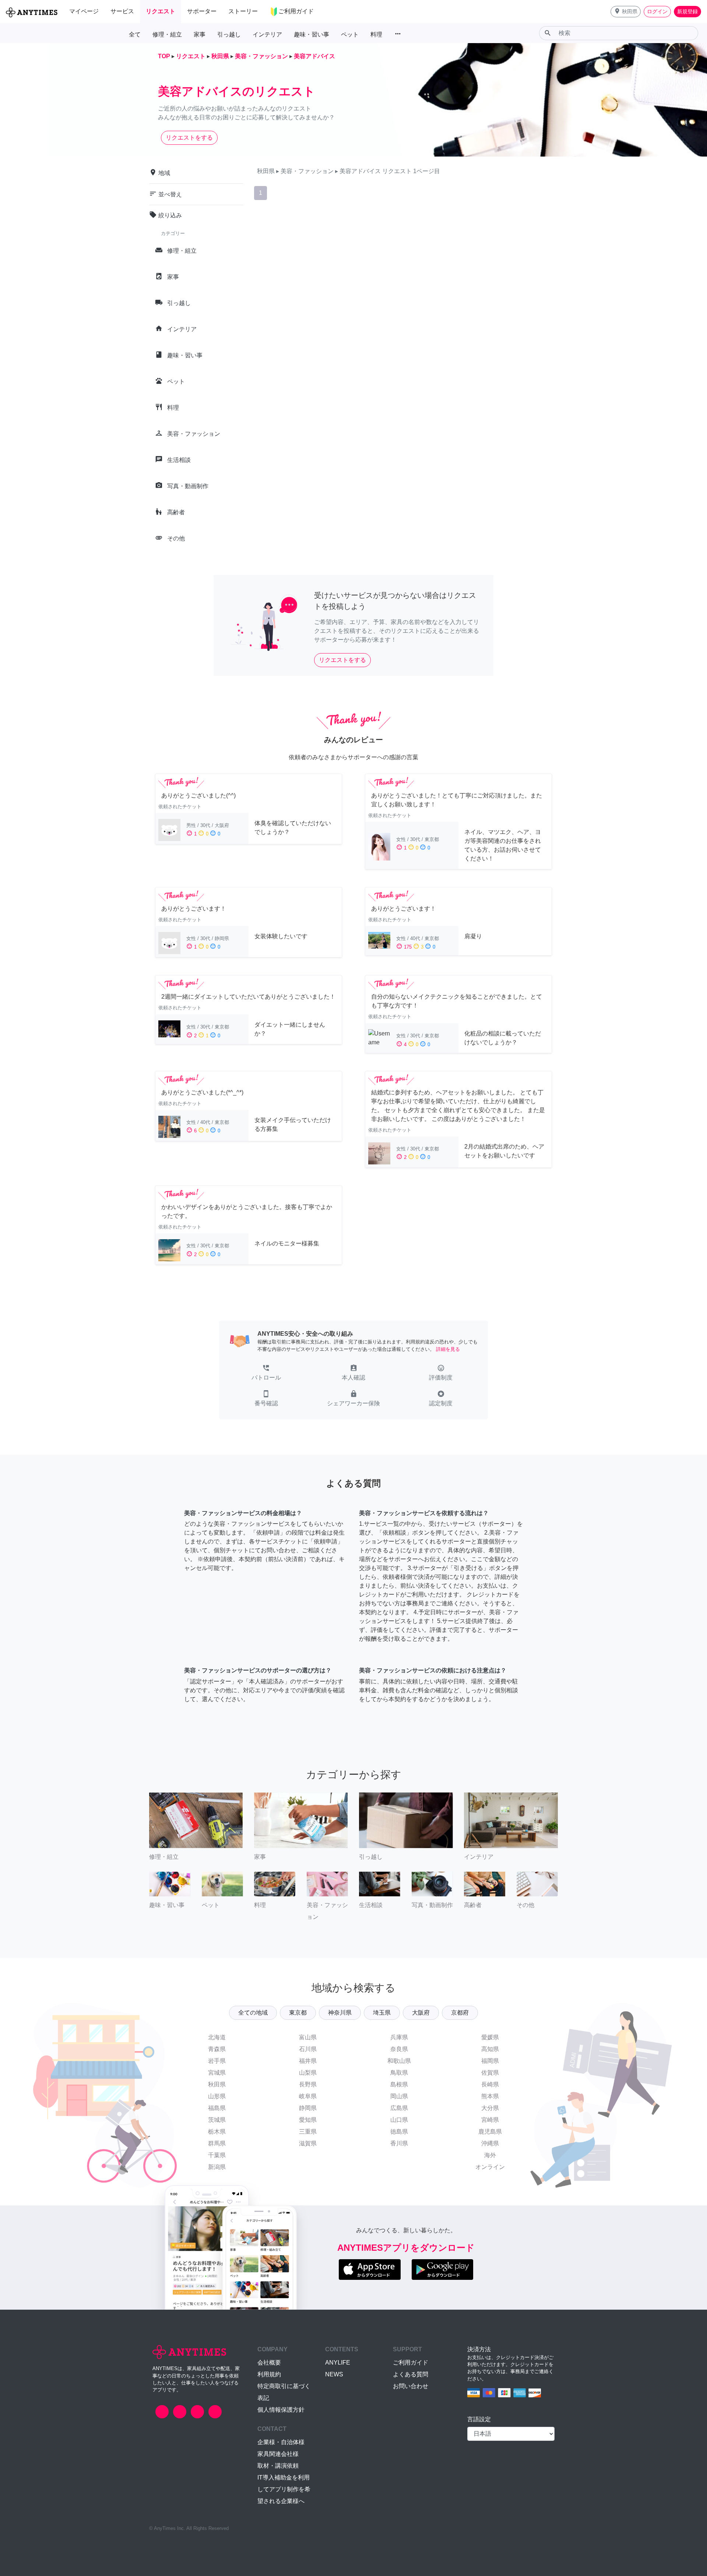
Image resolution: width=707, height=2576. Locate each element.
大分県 (490, 2108)
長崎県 (490, 2084)
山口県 (399, 2120)
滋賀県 (308, 2143)
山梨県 (308, 2073)
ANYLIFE (338, 2363)
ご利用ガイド (411, 2363)
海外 (490, 2155)
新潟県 (217, 2167)
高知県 (490, 2049)
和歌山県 (399, 2061)
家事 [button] (200, 34)
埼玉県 (382, 2013)
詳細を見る (448, 1349)
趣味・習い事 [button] (312, 34)
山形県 (217, 2096)
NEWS (334, 2374)
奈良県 (399, 2049)
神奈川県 (340, 2013)
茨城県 (217, 2120)
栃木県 (217, 2132)
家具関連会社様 (278, 2454)
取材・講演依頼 (278, 2466)
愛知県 (308, 2120)
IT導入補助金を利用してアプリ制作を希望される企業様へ (284, 2489)
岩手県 (217, 2061)
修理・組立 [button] (167, 34)
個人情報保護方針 (281, 2410)
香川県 (399, 2143)
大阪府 (421, 2013)
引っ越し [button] (229, 34)
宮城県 (217, 2073)
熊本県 (490, 2096)
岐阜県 (308, 2096)
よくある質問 (411, 2374)
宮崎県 (490, 2120)
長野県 (308, 2084)
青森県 (217, 2049)
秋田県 (217, 2084)
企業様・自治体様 (281, 2442)
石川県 (308, 2049)
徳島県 (399, 2132)
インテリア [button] (267, 34)
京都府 (460, 2013)
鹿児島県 (490, 2132)
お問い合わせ (411, 2386)
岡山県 (399, 2096)
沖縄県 (490, 2143)
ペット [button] (350, 34)
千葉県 (217, 2155)
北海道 (217, 2037)
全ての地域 (253, 2013)
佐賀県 (490, 2073)
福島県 (217, 2108)
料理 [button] (376, 34)
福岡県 (490, 2061)
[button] (626, 12)
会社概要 (269, 2363)
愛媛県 (490, 2037)
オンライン (490, 2167)
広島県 (399, 2108)
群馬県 (217, 2143)
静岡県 (308, 2108)
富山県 (308, 2037)
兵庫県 (399, 2037)
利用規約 (269, 2374)
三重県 (308, 2132)
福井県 (308, 2061)
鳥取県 (399, 2073)
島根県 (399, 2084)
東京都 (298, 2013)
